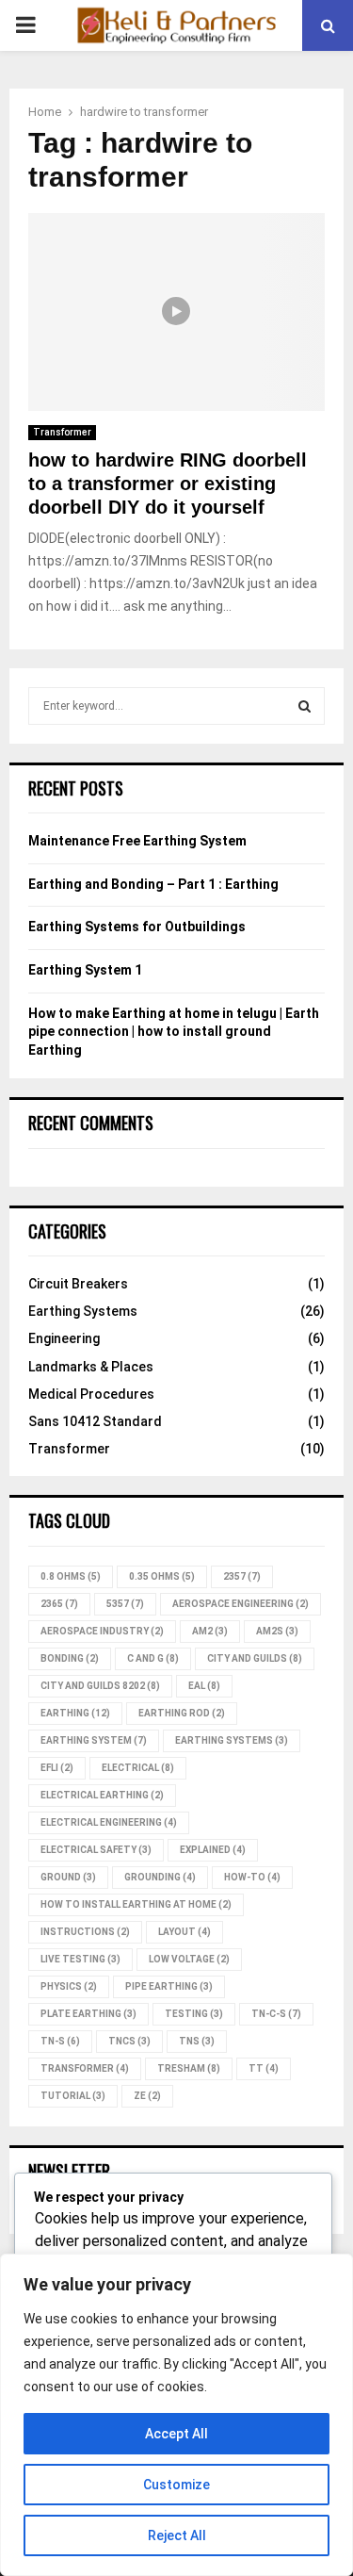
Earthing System (94, 1740)
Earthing (75, 1713)
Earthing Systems (83, 1311)
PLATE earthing (88, 2014)
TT (264, 2068)
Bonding (70, 1658)
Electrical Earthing (102, 1795)
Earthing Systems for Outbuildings (137, 927)
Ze (147, 2096)
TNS (197, 2041)
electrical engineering (109, 1822)
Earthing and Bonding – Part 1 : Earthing (153, 884)
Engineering (64, 1338)
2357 (242, 1576)
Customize (176, 2485)
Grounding (160, 1877)
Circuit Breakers (78, 1284)
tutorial (73, 2096)
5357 (125, 1604)
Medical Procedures (91, 1394)
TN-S (60, 2041)
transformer (85, 2068)
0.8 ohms (71, 1576)
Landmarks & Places (91, 1367)
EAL (204, 1686)
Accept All (176, 2434)
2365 (59, 1604)
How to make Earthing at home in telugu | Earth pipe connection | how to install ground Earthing (174, 1032)
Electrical (138, 1768)
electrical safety (96, 1850)
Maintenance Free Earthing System (137, 841)
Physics (69, 1986)
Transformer (62, 432)
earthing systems (232, 1740)
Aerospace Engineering (241, 1604)
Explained (213, 1850)
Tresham (189, 2068)
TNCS (129, 2041)
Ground (68, 1877)
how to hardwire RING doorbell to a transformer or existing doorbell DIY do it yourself (168, 484)
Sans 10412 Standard (95, 1421)
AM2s (277, 1631)
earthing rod (182, 1713)
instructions (85, 1932)
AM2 (210, 1631)
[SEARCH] (305, 706)
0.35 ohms (162, 1576)
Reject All (177, 2535)
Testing (194, 2014)
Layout (185, 1932)
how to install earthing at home (136, 1904)
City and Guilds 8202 (100, 1686)
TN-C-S (276, 2014)
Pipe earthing (169, 1986)
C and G (153, 1658)
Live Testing (80, 1959)
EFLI (57, 1768)
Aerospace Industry (102, 1631)
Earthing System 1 (85, 970)
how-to (252, 1877)
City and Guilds (255, 1658)
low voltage (189, 1959)
